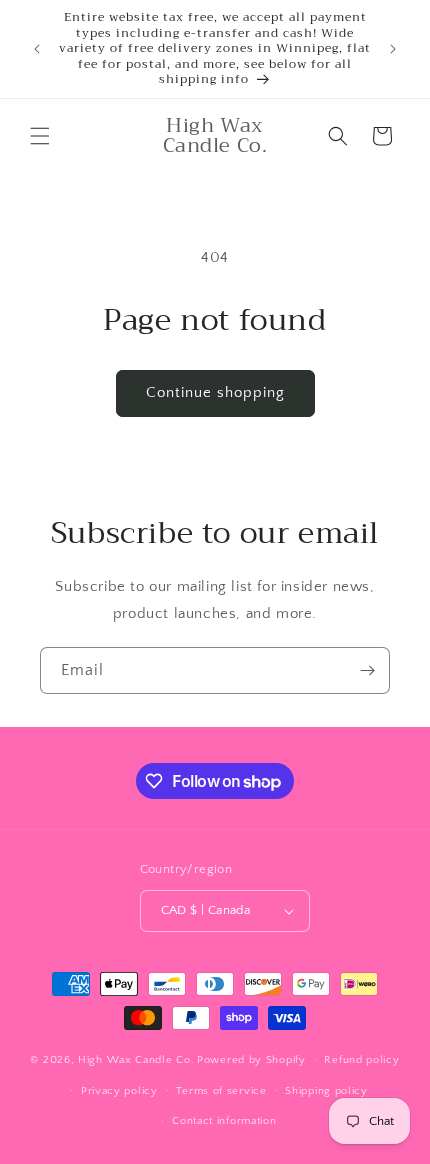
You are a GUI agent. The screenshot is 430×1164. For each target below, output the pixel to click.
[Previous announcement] (37, 49)
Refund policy (361, 1060)
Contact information (224, 1121)
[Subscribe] (367, 670)
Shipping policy (326, 1091)
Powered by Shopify (251, 1060)
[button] (40, 136)
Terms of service (221, 1091)
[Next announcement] (393, 49)
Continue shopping (215, 392)
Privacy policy (119, 1091)
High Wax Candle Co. (136, 1060)
